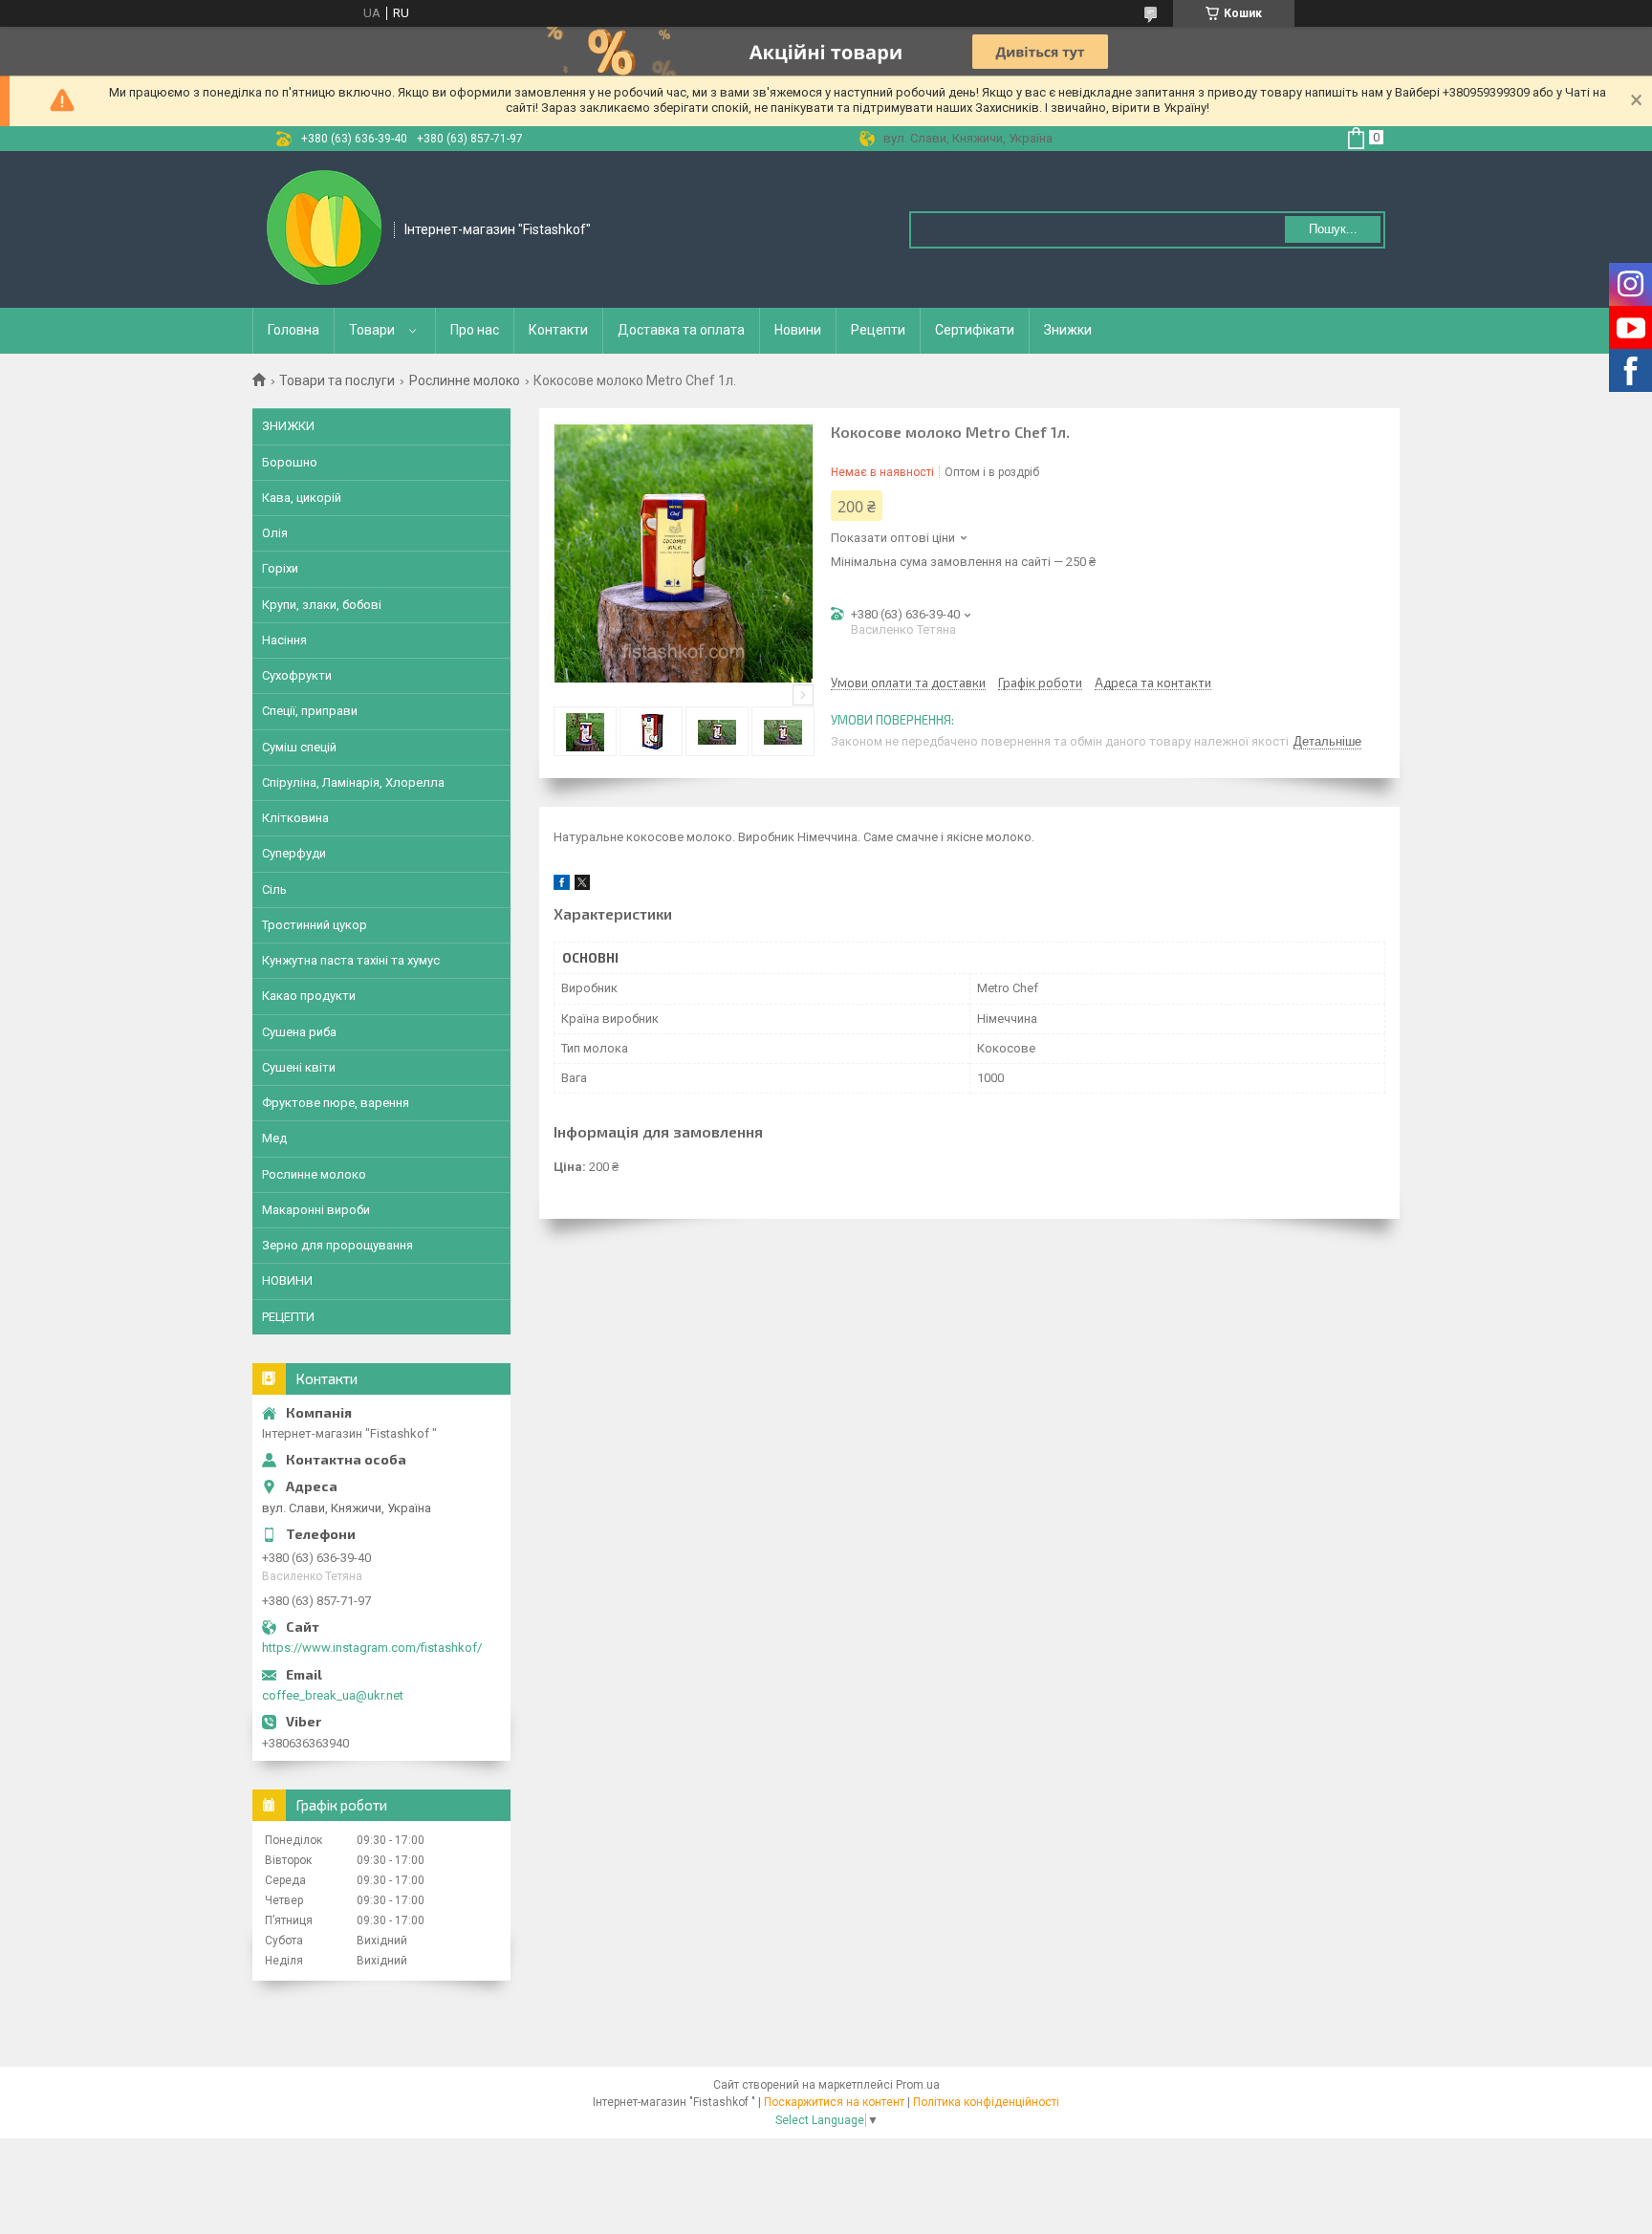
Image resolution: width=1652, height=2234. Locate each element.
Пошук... (1333, 229)
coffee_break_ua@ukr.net (333, 1695)
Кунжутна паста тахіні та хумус (351, 960)
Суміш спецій (299, 747)
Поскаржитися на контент (834, 2102)
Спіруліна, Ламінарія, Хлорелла (353, 782)
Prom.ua (918, 2085)
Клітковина (295, 818)
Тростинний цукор (315, 925)
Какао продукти (309, 996)
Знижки (1068, 330)
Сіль (274, 889)
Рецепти (878, 330)
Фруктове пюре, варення (336, 1103)
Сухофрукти (297, 675)
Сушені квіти (299, 1067)
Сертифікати (975, 330)
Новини (798, 330)
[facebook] (562, 886)
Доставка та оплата (681, 330)
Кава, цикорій (302, 498)
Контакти (558, 330)
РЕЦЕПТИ (288, 1317)
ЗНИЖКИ (288, 426)
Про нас (475, 330)
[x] (582, 886)
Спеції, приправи (310, 711)
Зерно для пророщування (337, 1245)
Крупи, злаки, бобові (322, 605)
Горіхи (280, 568)
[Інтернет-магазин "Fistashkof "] (324, 228)
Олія (275, 533)
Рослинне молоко (465, 380)
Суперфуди (294, 853)
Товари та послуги (337, 380)
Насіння (284, 640)
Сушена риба (299, 1032)
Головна (293, 330)
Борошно (290, 462)
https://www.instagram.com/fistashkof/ (372, 1648)
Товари (372, 330)
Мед (274, 1138)
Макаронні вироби (316, 1210)
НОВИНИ (287, 1280)
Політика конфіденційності (986, 2102)
